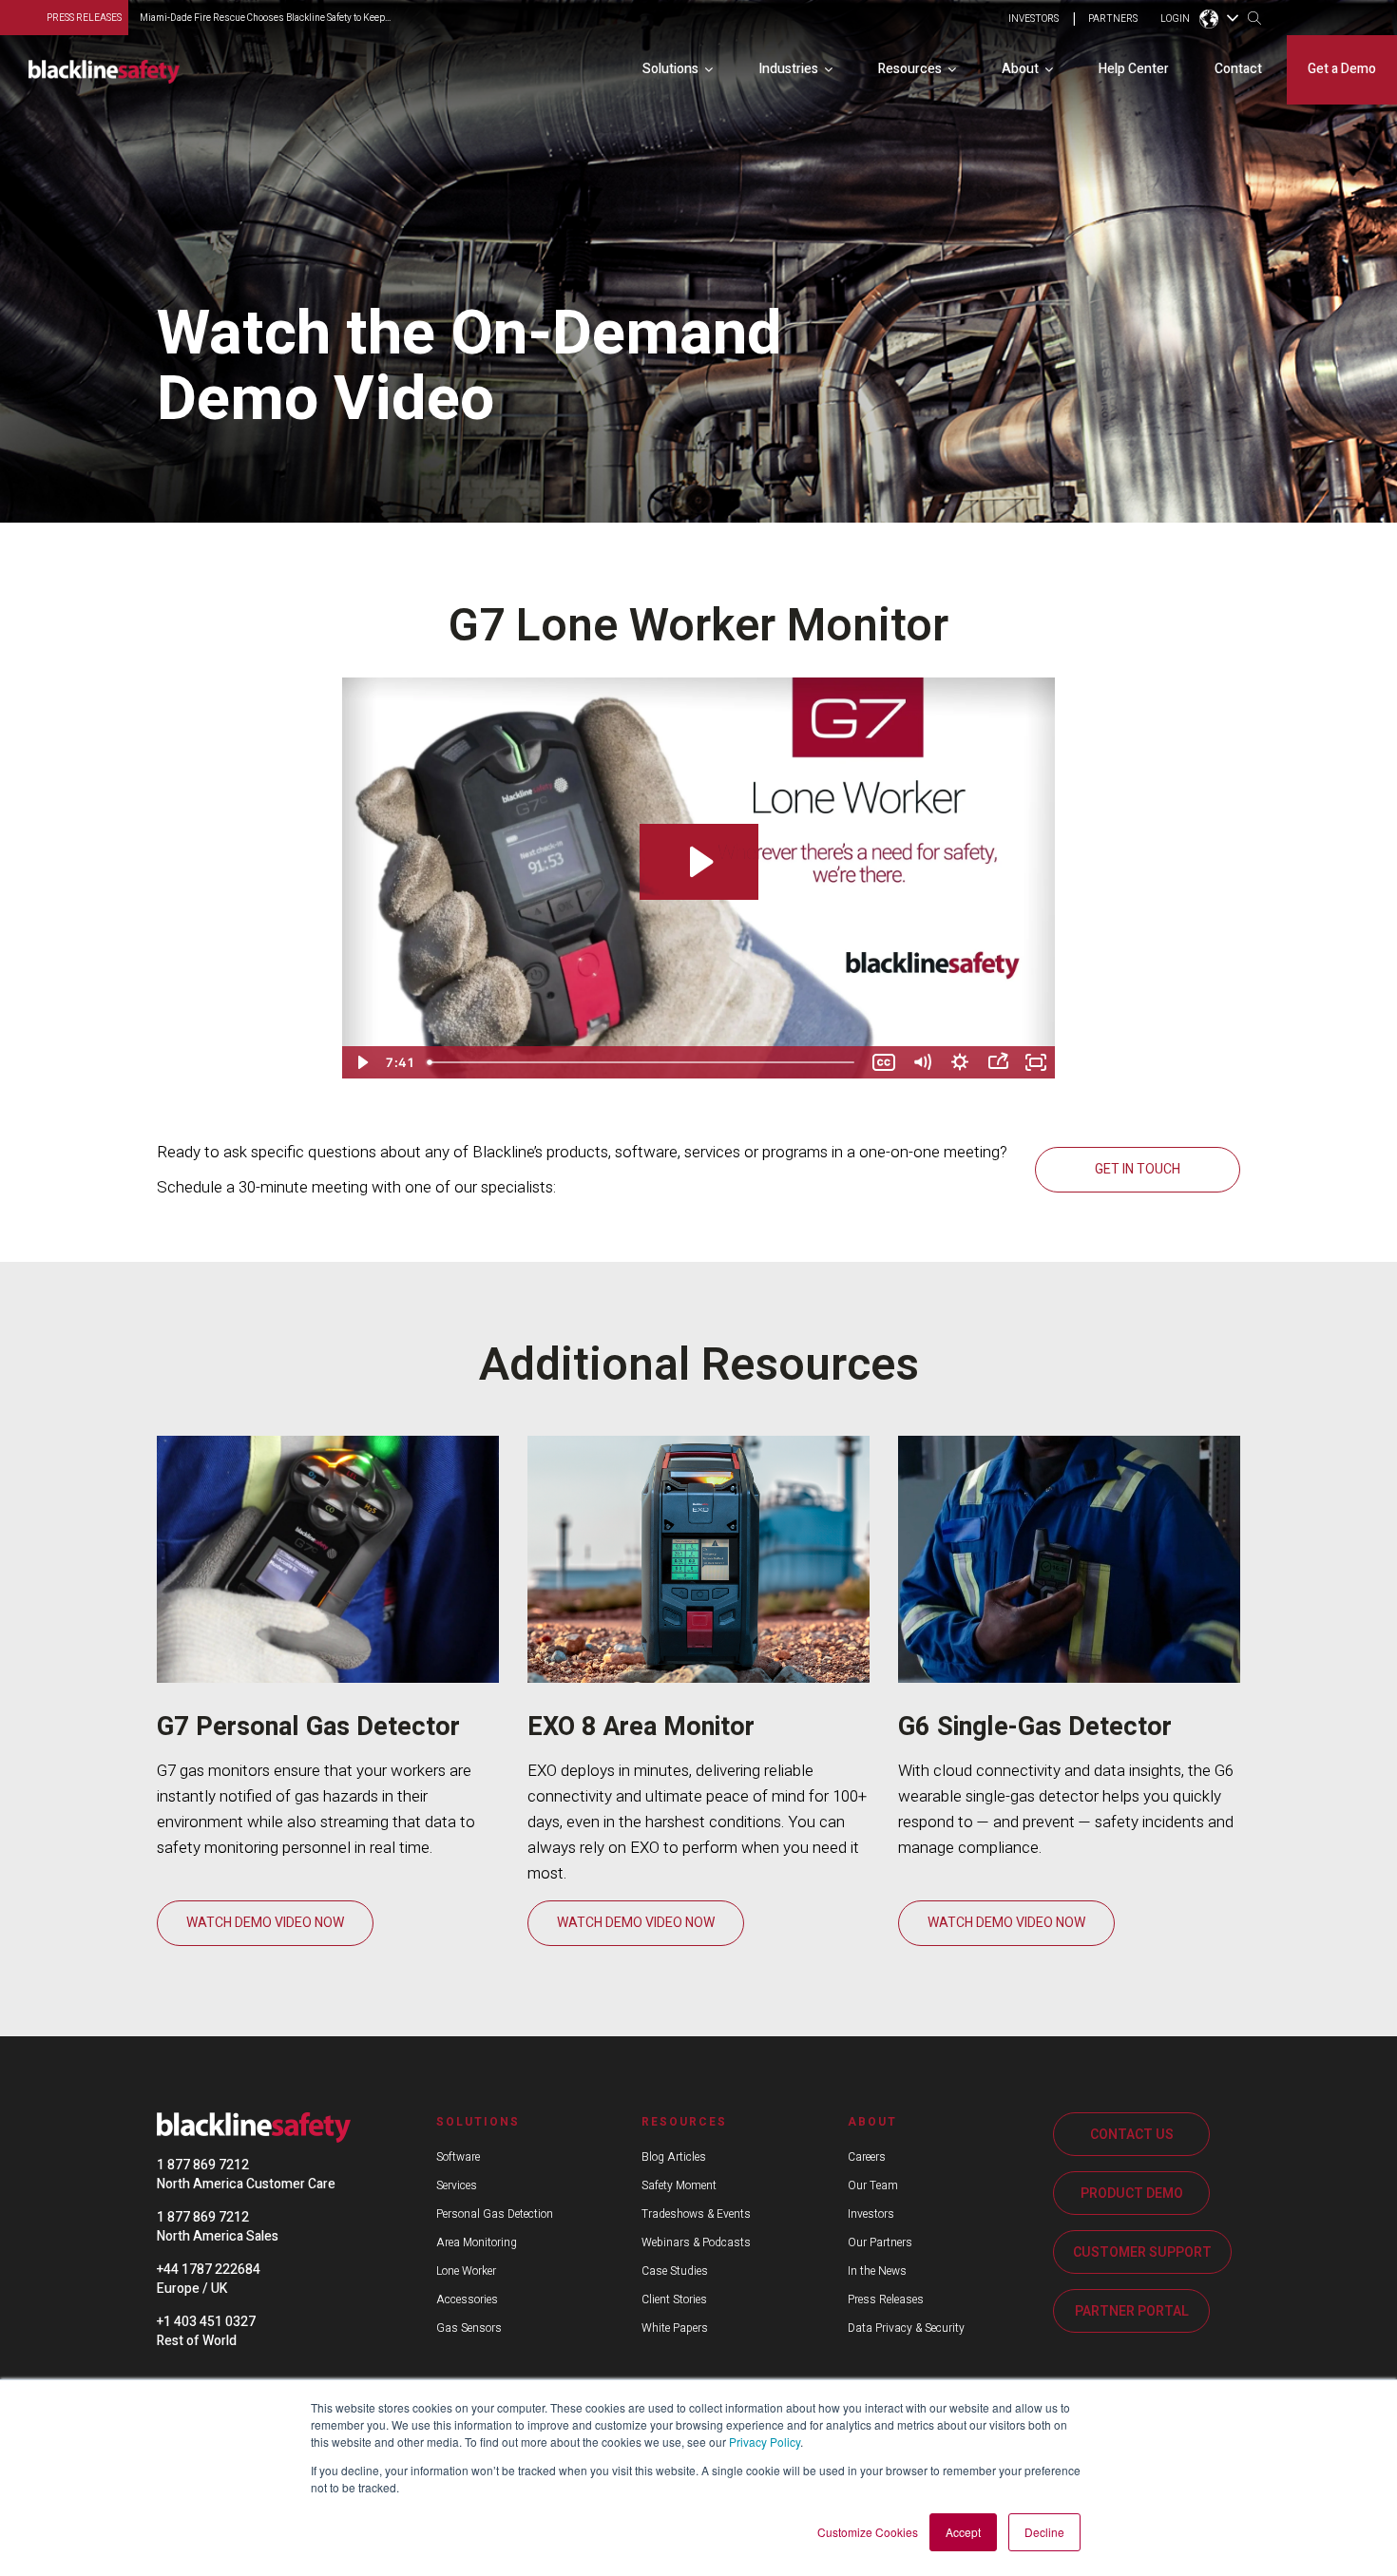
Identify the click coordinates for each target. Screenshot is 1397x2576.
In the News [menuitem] (877, 2271)
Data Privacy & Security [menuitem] (906, 2328)
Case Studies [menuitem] (675, 2271)
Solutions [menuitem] (670, 69)
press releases (84, 18)
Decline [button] (1044, 2532)
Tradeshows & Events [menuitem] (696, 2214)
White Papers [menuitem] (675, 2328)
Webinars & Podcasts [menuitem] (696, 2242)
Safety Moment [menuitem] (679, 2185)
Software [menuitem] (458, 2157)
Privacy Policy (765, 2442)
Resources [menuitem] (910, 69)
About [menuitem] (1020, 69)
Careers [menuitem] (867, 2157)
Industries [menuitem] (788, 69)
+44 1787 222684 (209, 2270)
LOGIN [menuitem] (1175, 19)
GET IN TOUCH (1138, 1169)
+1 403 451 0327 (206, 2322)
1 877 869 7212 (203, 2165)
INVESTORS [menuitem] (1033, 19)
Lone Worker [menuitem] (466, 2271)
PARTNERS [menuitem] (1113, 19)
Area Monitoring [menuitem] (477, 2242)
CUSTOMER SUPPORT (1142, 2252)
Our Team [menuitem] (873, 2185)
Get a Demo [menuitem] (1342, 69)
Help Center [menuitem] (1134, 69)
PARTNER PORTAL (1132, 2311)
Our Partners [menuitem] (880, 2242)
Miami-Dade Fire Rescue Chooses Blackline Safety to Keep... (265, 18)
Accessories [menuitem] (467, 2299)
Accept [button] (963, 2532)
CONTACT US (1132, 2135)
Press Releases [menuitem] (886, 2299)
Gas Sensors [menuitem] (469, 2328)
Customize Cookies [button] (868, 2532)
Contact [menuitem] (1238, 69)
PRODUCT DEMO (1132, 2194)
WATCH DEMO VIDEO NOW (265, 1923)
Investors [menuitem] (871, 2214)
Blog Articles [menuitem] (674, 2157)
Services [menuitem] (457, 2185)
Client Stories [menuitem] (674, 2299)
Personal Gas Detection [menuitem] (495, 2214)
